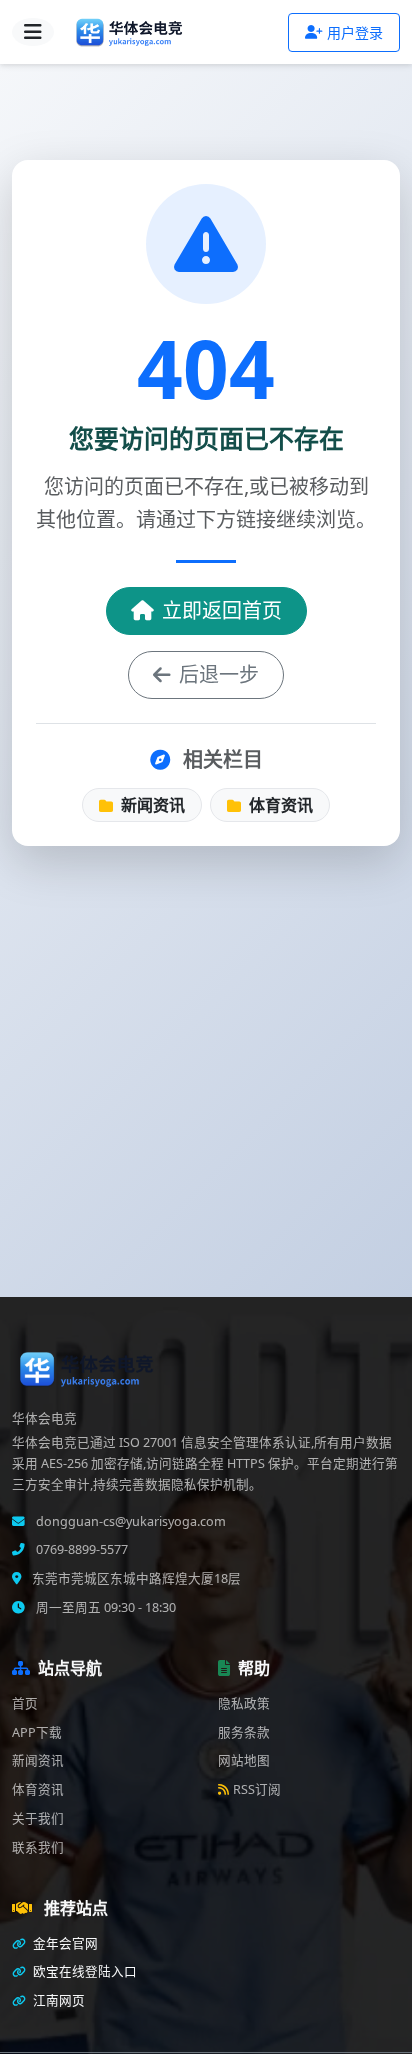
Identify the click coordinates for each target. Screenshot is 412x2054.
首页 (25, 1703)
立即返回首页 (222, 610)
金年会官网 (64, 1943)
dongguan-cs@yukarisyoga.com (129, 1521)
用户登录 (355, 32)
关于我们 (38, 1818)
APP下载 (37, 1732)
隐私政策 (244, 1703)
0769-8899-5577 (80, 1549)
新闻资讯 (151, 805)
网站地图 (244, 1760)
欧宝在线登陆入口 (83, 1971)
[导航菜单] (33, 32)
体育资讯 (279, 805)
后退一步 (219, 674)
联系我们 (38, 1847)
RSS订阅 (257, 1789)
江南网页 (57, 2000)
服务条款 (244, 1732)
